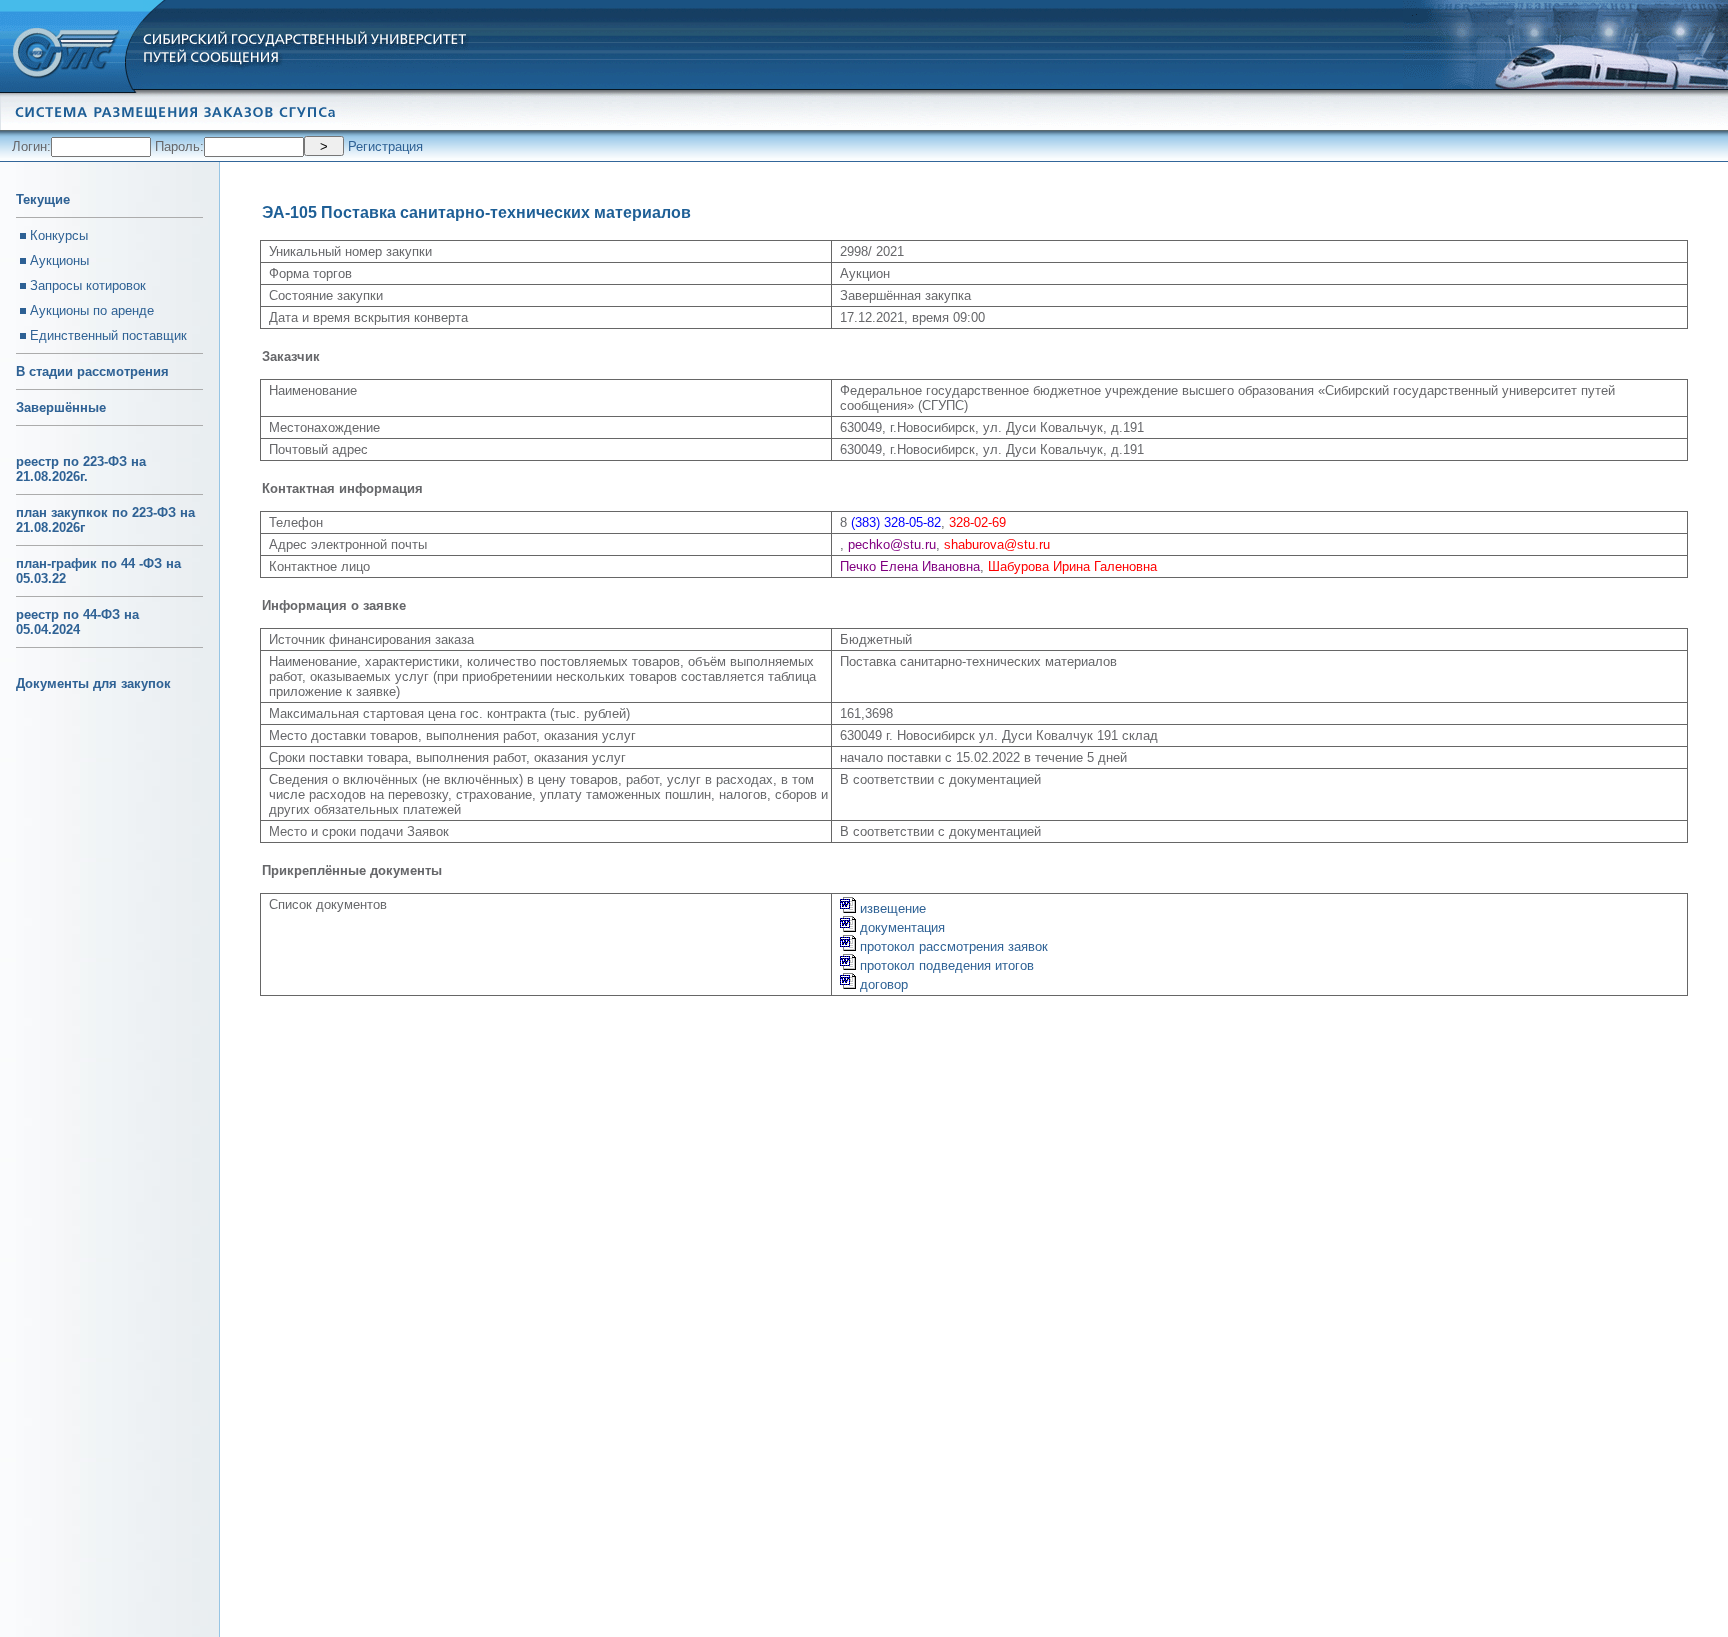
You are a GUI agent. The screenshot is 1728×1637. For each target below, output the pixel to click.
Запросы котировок (88, 285)
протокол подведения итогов (945, 965)
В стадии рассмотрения (92, 371)
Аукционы (59, 260)
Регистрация (385, 146)
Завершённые (61, 407)
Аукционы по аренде (92, 310)
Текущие (43, 199)
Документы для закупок (93, 683)
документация (900, 927)
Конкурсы (59, 235)
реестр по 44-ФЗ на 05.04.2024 (77, 622)
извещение (891, 908)
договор (882, 984)
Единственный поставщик (108, 335)
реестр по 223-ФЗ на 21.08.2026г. (81, 469)
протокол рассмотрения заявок (952, 946)
